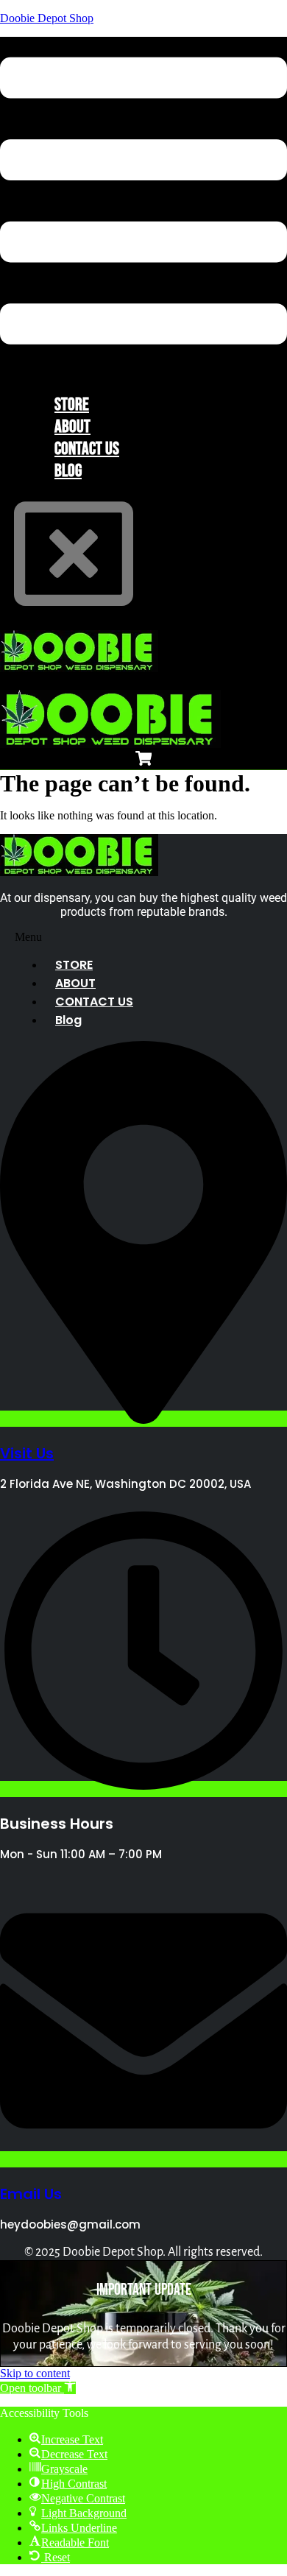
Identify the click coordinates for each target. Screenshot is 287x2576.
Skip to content (35, 2373)
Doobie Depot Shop (47, 18)
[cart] (144, 761)
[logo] (79, 668)
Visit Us (27, 1453)
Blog (68, 471)
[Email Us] (143, 2159)
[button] (143, 202)
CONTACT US (94, 1002)
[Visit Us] (143, 1419)
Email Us (31, 2194)
